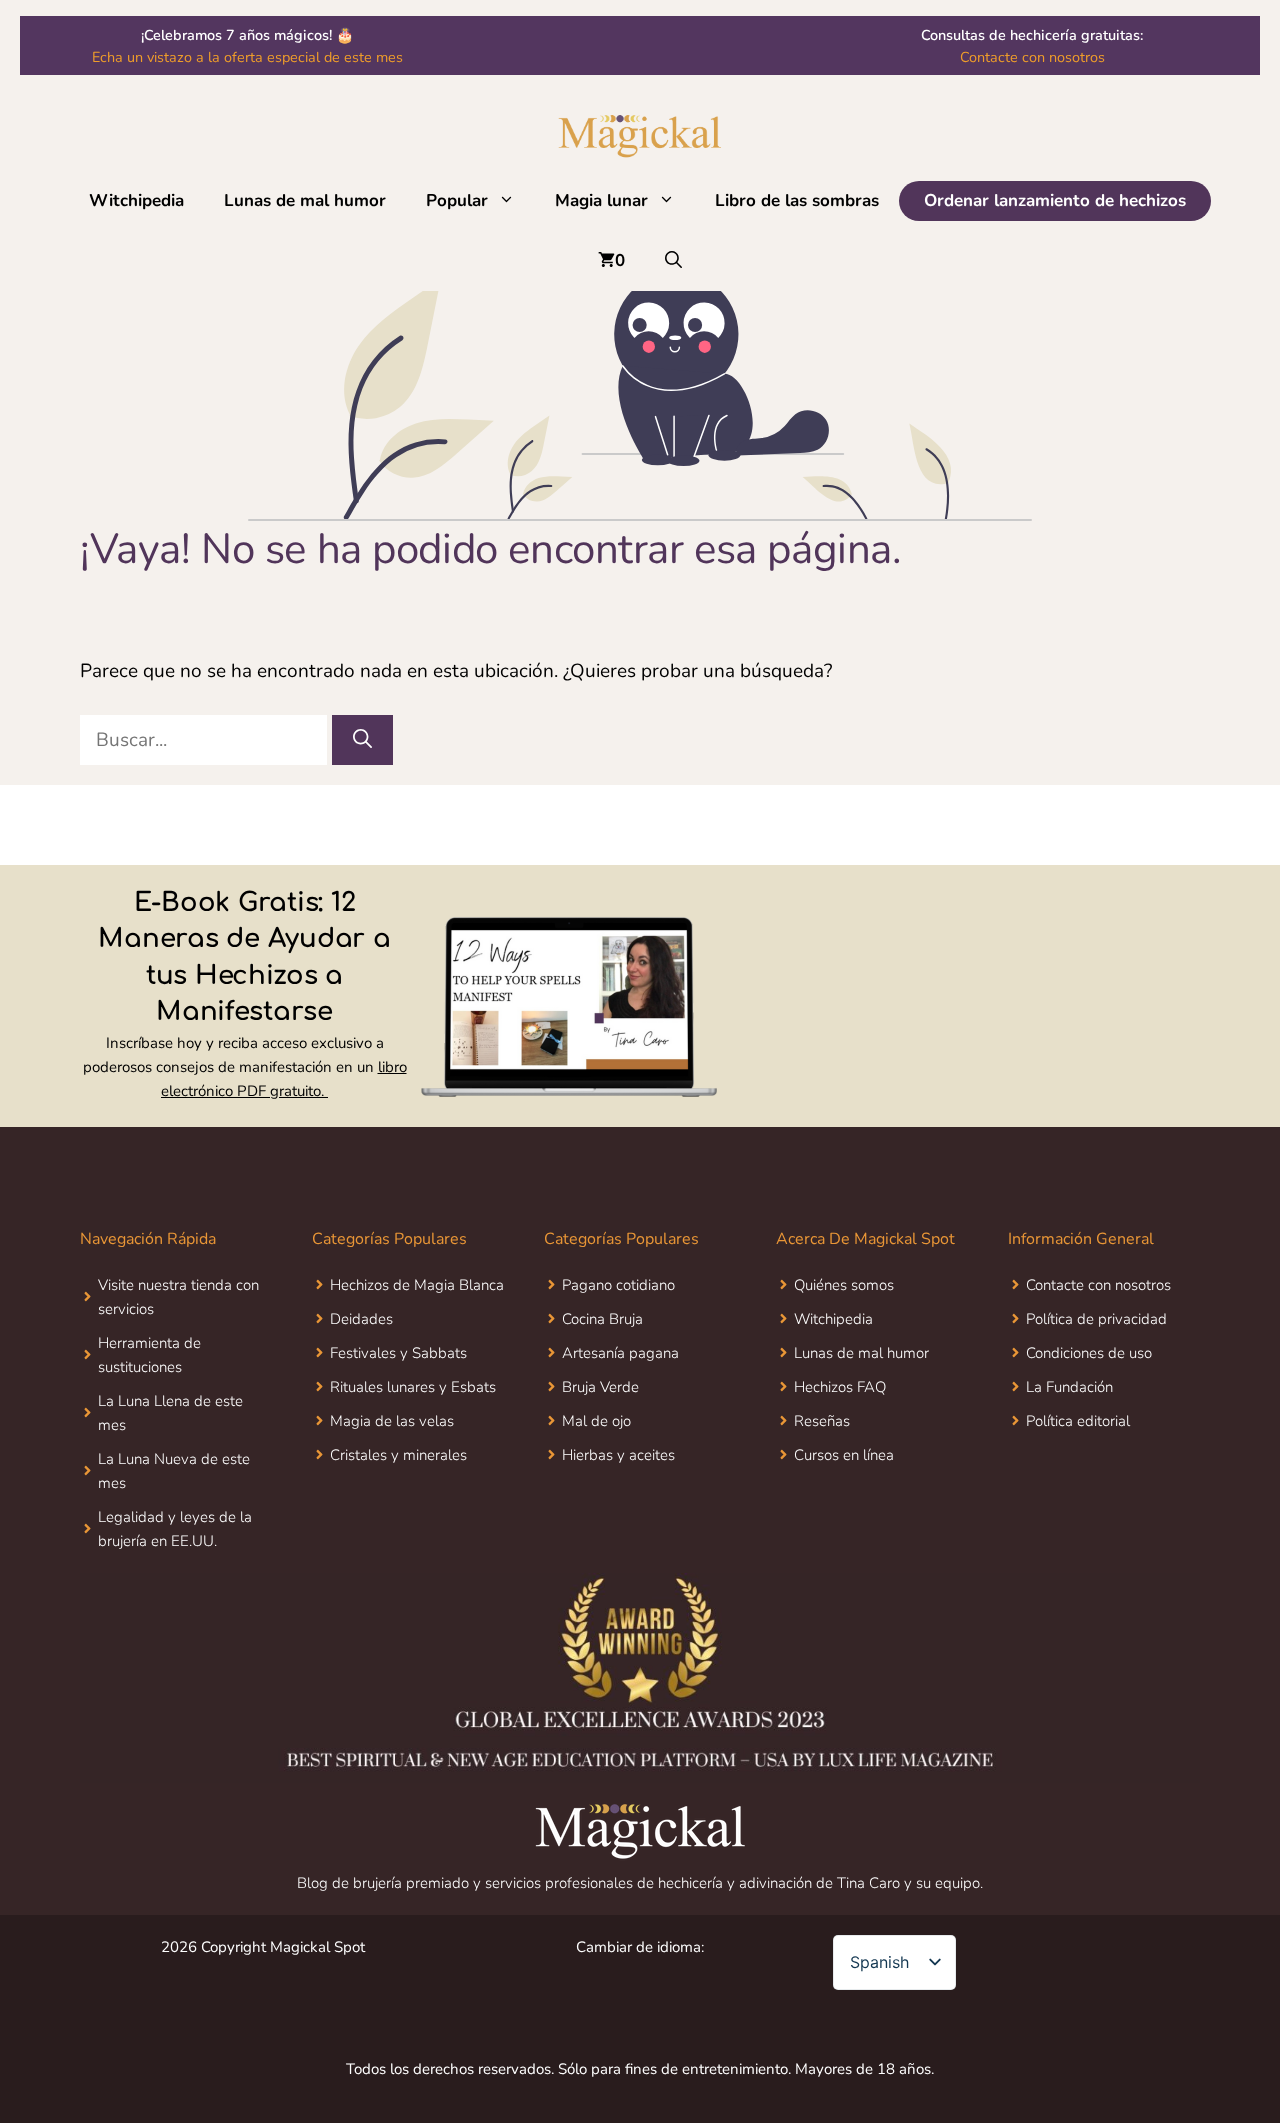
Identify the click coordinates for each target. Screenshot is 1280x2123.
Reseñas (822, 1421)
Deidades (361, 1319)
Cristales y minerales (398, 1455)
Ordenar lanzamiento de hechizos (1055, 200)
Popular (457, 200)
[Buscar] (362, 740)
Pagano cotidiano (618, 1285)
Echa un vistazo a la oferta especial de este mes (247, 57)
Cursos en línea (844, 1455)
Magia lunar (601, 200)
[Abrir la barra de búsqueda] (673, 261)
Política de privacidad (1096, 1319)
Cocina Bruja (602, 1319)
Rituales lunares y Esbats (413, 1387)
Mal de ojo (596, 1421)
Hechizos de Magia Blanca (417, 1285)
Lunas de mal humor (305, 200)
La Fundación (1069, 1387)
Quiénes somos (844, 1285)
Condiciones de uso (1089, 1353)
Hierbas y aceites (618, 1455)
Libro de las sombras (797, 200)
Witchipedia (136, 200)
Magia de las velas (392, 1421)
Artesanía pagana (620, 1353)
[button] (511, 201)
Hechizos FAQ (840, 1387)
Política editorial (1078, 1421)
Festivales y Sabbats (398, 1353)
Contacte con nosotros (1032, 57)
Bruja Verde (600, 1387)
